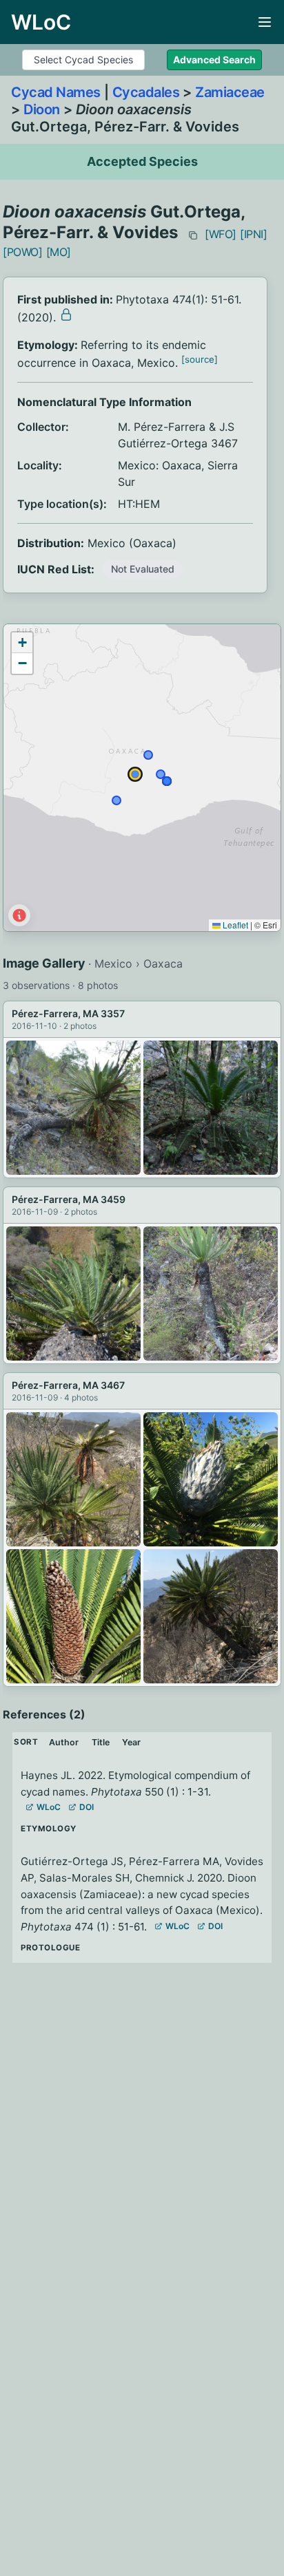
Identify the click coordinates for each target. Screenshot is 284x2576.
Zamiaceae (230, 92)
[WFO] (221, 234)
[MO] (59, 252)
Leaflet (234, 925)
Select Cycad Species (83, 60)
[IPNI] (254, 234)
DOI (87, 1807)
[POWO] (23, 252)
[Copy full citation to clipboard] (193, 235)
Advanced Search (214, 60)
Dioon (42, 109)
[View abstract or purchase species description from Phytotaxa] (66, 315)
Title (101, 1742)
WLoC (49, 1807)
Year (131, 1742)
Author (64, 1742)
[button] (22, 643)
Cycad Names (56, 92)
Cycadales (146, 92)
